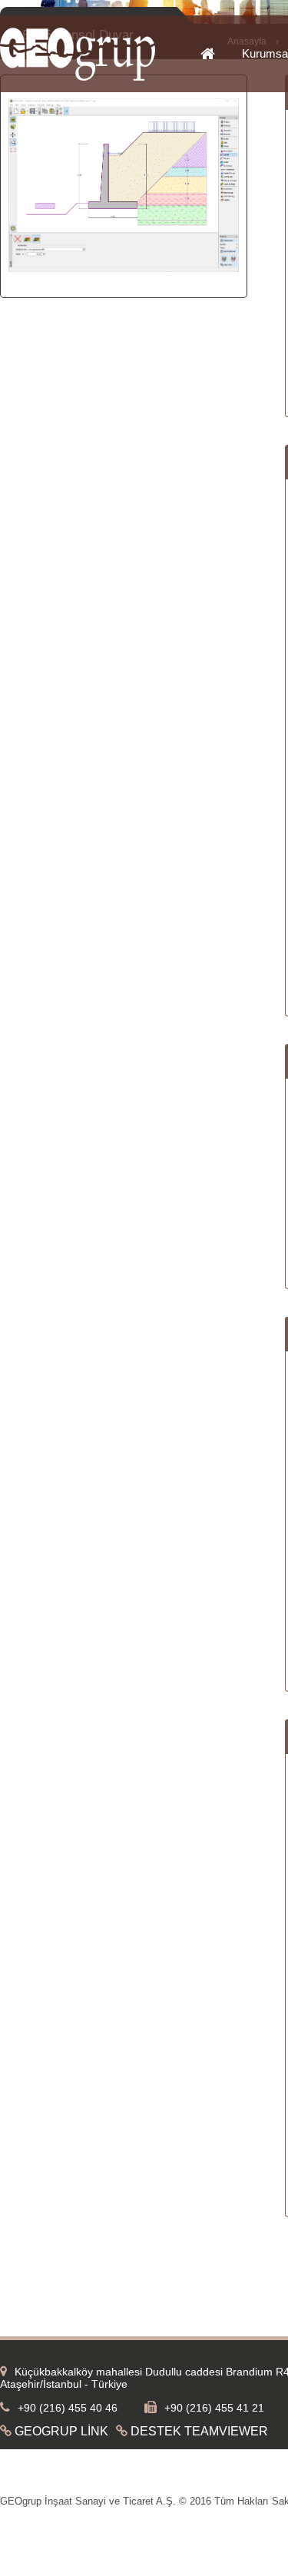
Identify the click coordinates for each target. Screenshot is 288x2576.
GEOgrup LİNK (61, 2431)
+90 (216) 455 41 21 (214, 2408)
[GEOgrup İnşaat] (78, 78)
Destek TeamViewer (199, 2431)
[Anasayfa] (221, 55)
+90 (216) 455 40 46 (68, 2408)
